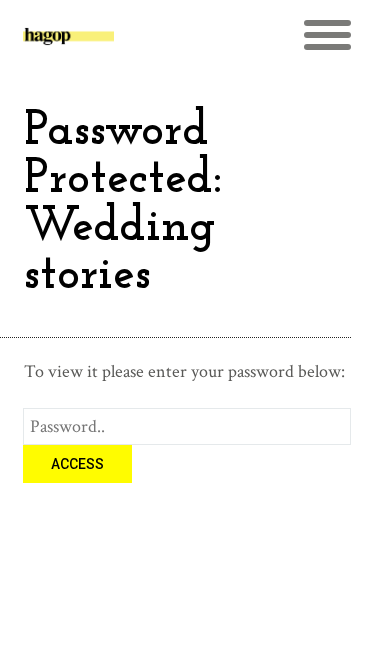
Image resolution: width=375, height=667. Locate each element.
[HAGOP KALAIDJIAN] (68, 44)
